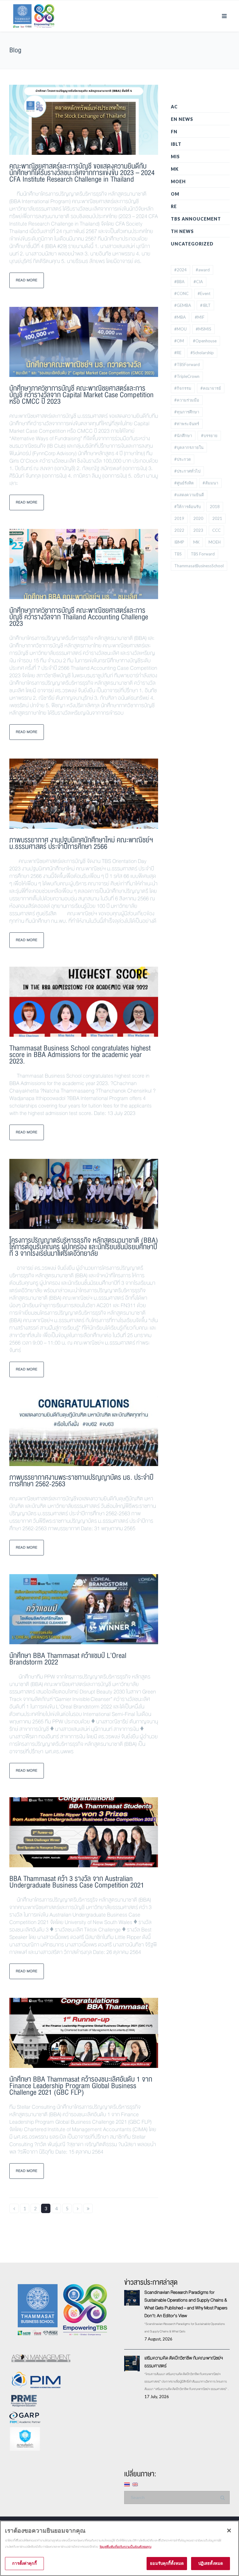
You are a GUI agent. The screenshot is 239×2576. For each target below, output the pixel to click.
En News (182, 119)
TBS (178, 554)
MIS (175, 157)
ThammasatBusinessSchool (199, 566)
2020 (198, 518)
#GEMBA (183, 305)
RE (174, 206)
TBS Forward (203, 554)
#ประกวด (183, 459)
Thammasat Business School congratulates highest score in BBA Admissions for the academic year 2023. (80, 1055)
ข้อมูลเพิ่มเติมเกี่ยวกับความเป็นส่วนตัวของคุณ (125, 2547)
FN (174, 132)
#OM (179, 341)
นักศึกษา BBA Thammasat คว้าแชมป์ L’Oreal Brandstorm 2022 (68, 1659)
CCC (216, 530)
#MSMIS (204, 329)
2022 (179, 530)
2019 (179, 518)
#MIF (200, 317)
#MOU (180, 329)
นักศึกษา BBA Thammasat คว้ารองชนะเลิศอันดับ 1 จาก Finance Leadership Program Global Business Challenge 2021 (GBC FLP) (81, 2086)
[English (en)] (135, 2484)
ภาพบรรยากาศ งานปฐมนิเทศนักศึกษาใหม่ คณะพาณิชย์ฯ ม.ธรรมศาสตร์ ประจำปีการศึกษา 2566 (81, 843)
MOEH (178, 181)
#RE (178, 353)
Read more (27, 280)
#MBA (180, 317)
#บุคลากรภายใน (189, 447)
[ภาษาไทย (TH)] (127, 2484)
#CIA (198, 282)
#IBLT (205, 305)
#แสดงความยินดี (189, 495)
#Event (204, 293)
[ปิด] (229, 2531)
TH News (182, 231)
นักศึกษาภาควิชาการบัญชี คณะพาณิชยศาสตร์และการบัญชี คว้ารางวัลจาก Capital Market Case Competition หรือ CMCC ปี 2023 (82, 395)
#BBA (179, 282)
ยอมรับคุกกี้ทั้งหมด (167, 2563)
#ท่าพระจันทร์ (187, 424)
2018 (215, 507)
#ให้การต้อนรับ (187, 507)
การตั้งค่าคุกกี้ (24, 2563)
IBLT (176, 144)
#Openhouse (205, 341)
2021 (217, 518)
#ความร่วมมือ (187, 400)
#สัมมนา (210, 483)
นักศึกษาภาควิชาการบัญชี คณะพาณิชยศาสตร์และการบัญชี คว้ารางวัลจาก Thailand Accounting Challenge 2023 (79, 617)
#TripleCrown (187, 376)
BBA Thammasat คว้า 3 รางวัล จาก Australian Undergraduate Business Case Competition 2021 (77, 1882)
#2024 (180, 270)
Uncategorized (192, 244)
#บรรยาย (209, 436)
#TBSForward (187, 364)
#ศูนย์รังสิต (184, 483)
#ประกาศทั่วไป (187, 471)
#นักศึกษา (183, 436)
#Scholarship (202, 353)
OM (175, 194)
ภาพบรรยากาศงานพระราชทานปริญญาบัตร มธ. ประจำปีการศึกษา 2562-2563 (81, 1481)
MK (175, 169)
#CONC (181, 293)
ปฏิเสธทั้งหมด (211, 2563)
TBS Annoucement (196, 219)
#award (203, 270)
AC (174, 107)
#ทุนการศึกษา (187, 412)
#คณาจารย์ (211, 388)
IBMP (179, 542)
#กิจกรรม (183, 388)
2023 (198, 530)
